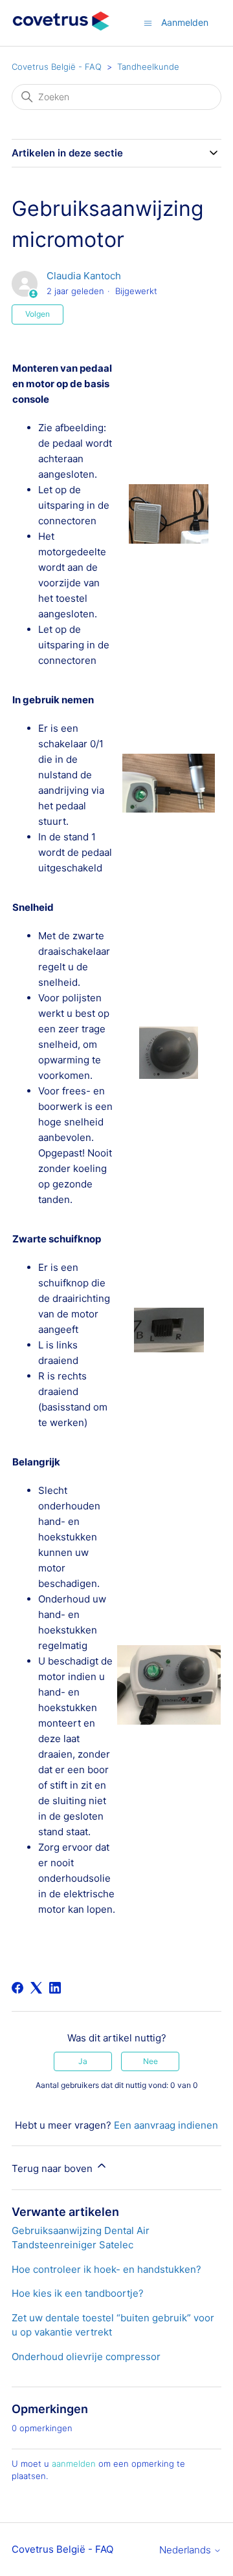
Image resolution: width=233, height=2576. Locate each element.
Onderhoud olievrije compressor (86, 2357)
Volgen (38, 314)
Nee (150, 2061)
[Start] (61, 29)
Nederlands (186, 2550)
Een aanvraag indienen (166, 2125)
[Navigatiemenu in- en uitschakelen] (148, 22)
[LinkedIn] (55, 1988)
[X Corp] (36, 1988)
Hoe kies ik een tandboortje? (78, 2293)
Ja (83, 2061)
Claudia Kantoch (84, 276)
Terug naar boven (53, 2168)
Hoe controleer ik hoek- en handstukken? (106, 2269)
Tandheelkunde (148, 67)
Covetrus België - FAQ (57, 67)
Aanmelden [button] (185, 22)
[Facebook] (17, 1988)
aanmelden (74, 2464)
